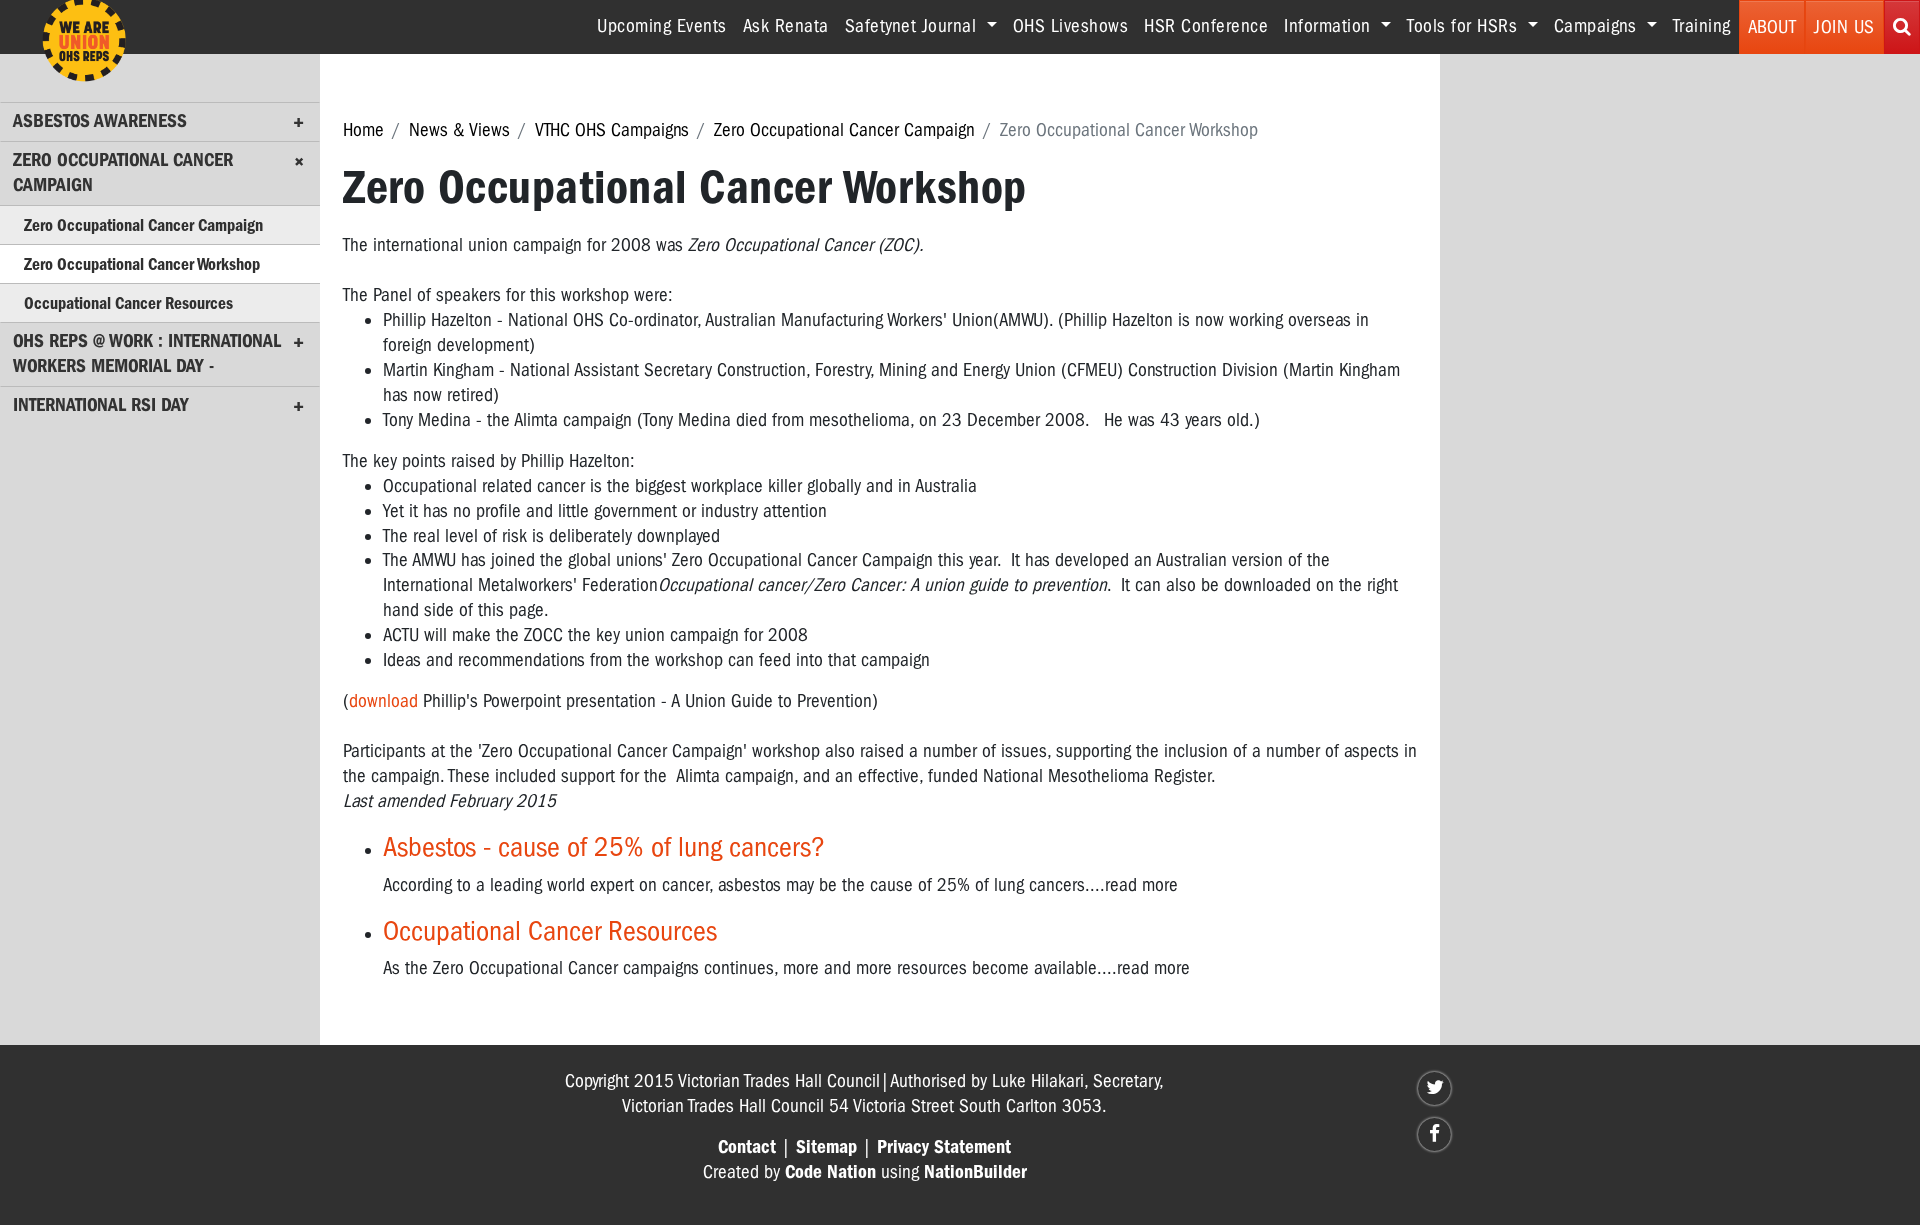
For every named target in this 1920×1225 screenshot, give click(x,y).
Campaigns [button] (1598, 26)
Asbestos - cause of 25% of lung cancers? (604, 846)
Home (363, 130)
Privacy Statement (944, 1147)
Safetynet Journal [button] (913, 26)
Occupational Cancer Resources (550, 930)
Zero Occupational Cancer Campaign (844, 130)
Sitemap (826, 1147)
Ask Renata (786, 26)
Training (1702, 26)
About (1772, 27)
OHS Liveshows (1071, 26)
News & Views (459, 130)
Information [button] (1330, 26)
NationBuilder (975, 1172)
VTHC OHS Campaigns (612, 130)
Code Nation (830, 1172)
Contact (747, 1147)
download (383, 701)
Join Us (1844, 27)
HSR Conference (1206, 26)
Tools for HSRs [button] (1465, 26)
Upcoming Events (662, 26)
